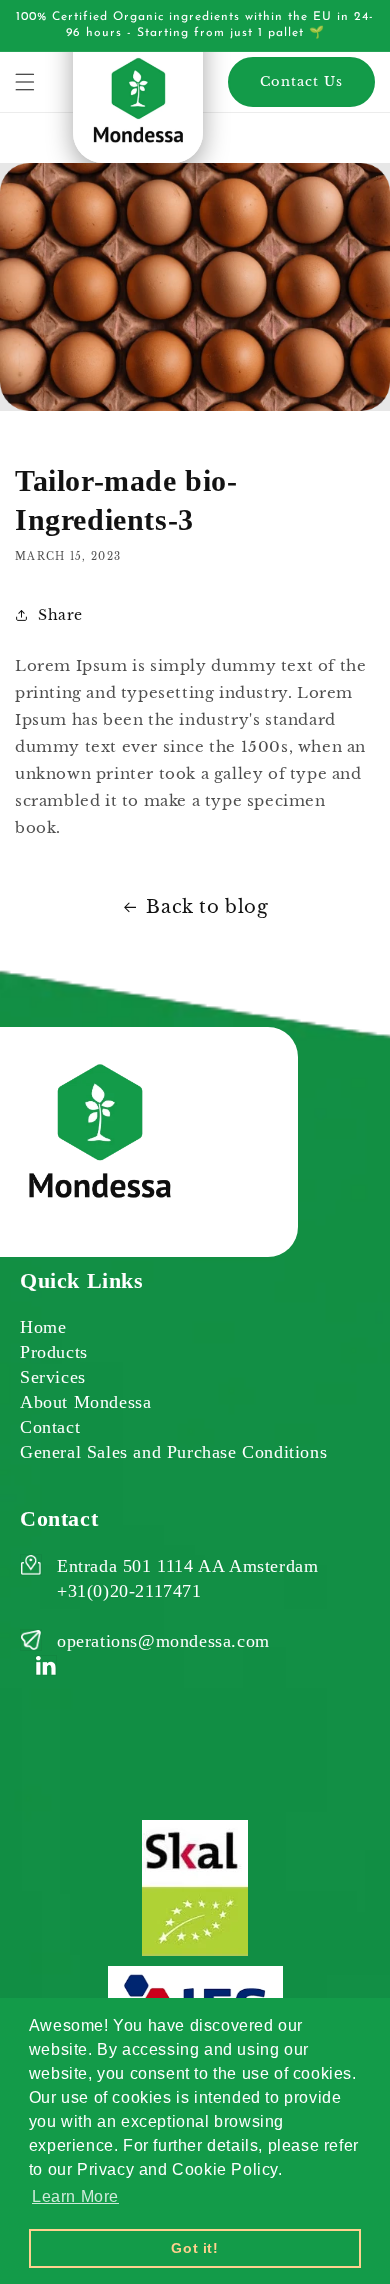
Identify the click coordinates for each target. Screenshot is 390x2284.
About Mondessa (85, 1402)
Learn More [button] (75, 2196)
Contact (50, 1427)
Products (54, 1352)
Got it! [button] (194, 2248)
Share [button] (60, 615)
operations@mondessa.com (163, 1641)
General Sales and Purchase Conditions (173, 1452)
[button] (25, 82)
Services (53, 1377)
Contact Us (301, 81)
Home (43, 1327)
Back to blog (207, 907)
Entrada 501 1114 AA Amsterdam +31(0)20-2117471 (187, 1578)
